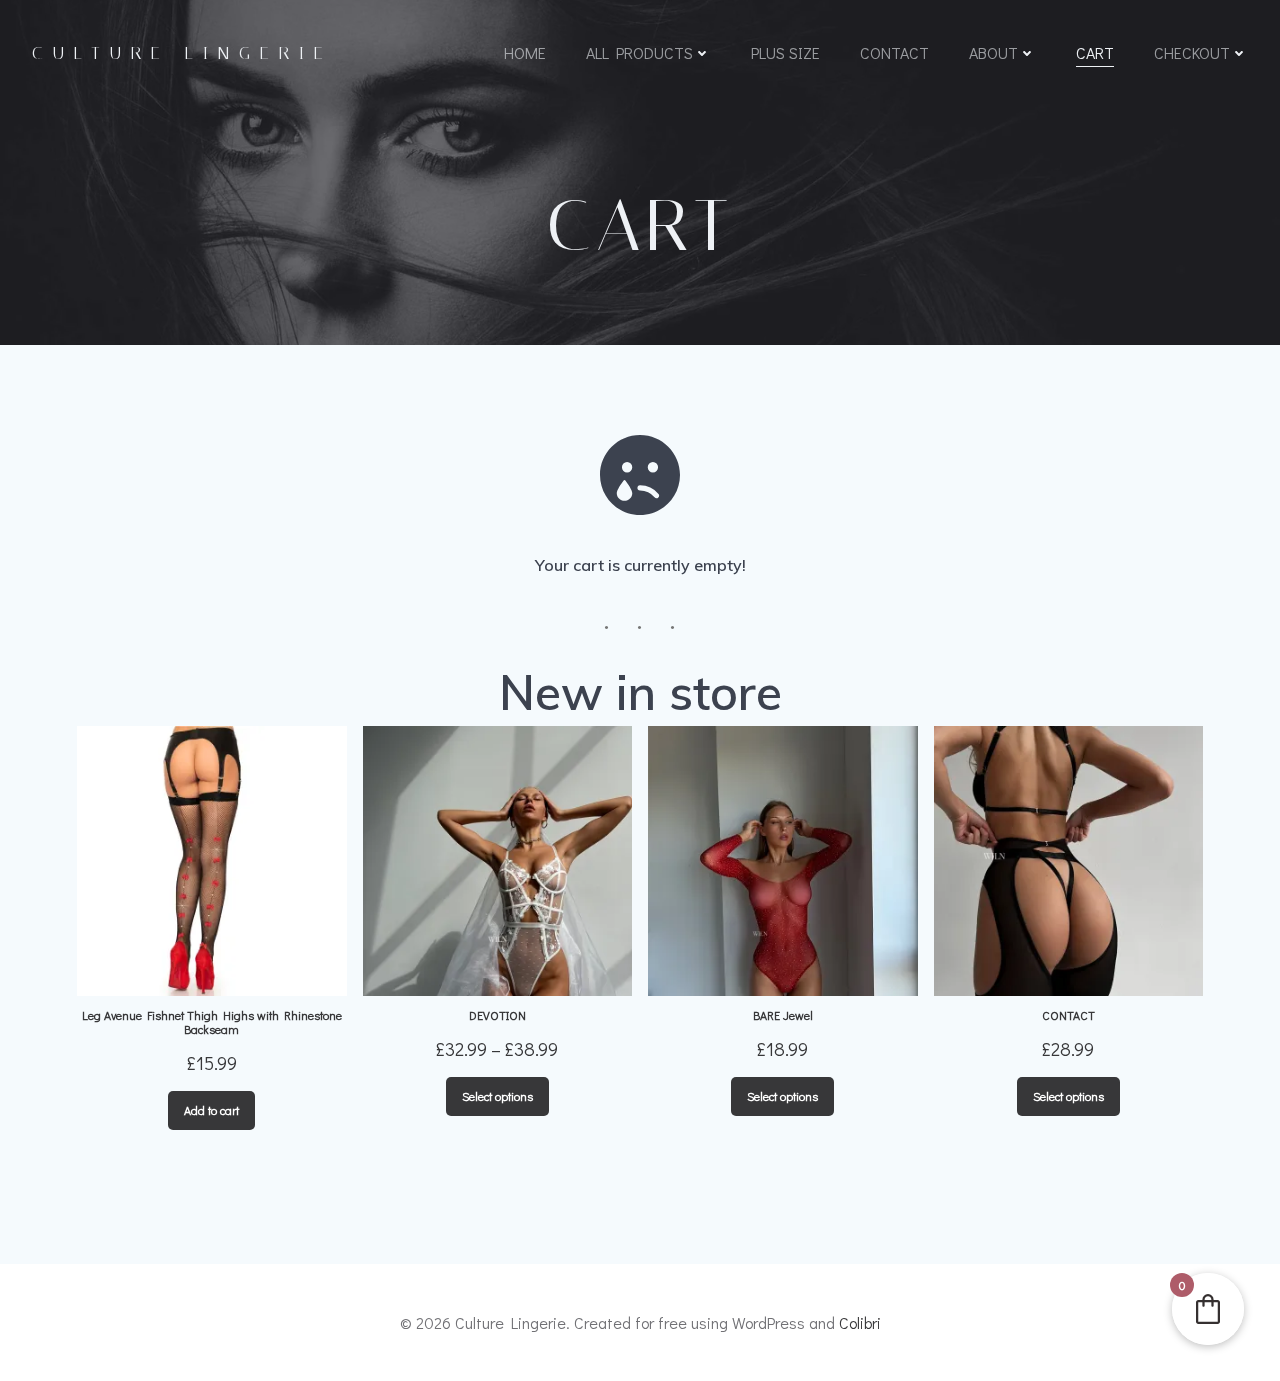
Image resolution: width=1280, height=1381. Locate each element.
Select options (497, 1096)
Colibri (860, 1322)
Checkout (1192, 52)
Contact (894, 52)
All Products (639, 52)
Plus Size (785, 52)
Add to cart (211, 1110)
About (993, 52)
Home (525, 52)
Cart (1095, 52)
